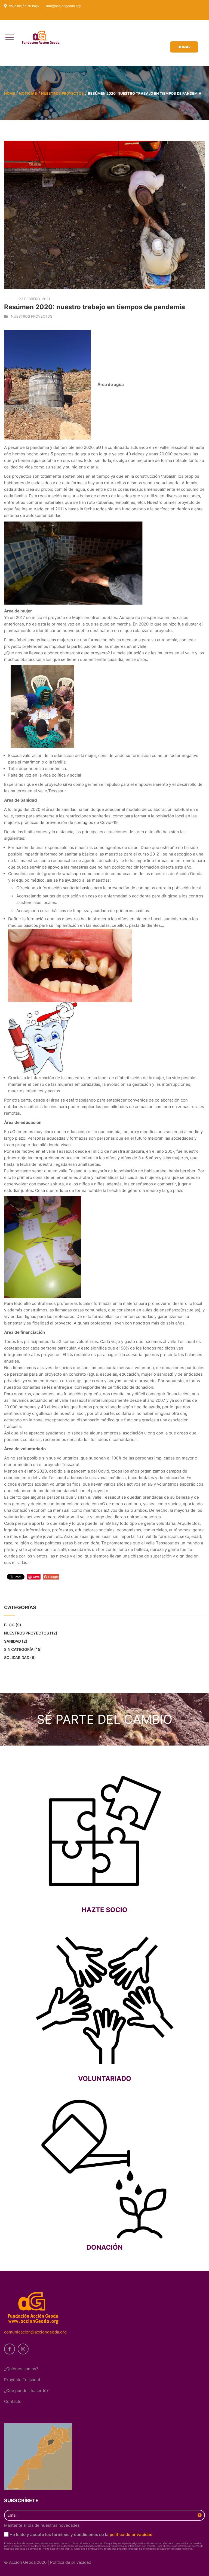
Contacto (13, 2401)
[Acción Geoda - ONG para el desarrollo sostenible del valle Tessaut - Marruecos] (43, 38)
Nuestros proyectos (62, 93)
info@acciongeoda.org (63, 6)
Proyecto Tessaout (22, 2380)
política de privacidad (131, 2534)
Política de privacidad (71, 2562)
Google (53, 1577)
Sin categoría (19, 1649)
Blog (9, 1625)
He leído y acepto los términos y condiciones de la (81, 2534)
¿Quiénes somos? (21, 2369)
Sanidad (13, 1641)
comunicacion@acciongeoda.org (35, 2332)
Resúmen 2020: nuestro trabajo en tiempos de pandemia (95, 307)
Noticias (28, 93)
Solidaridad (17, 1657)
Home (10, 93)
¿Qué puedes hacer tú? (26, 2391)
